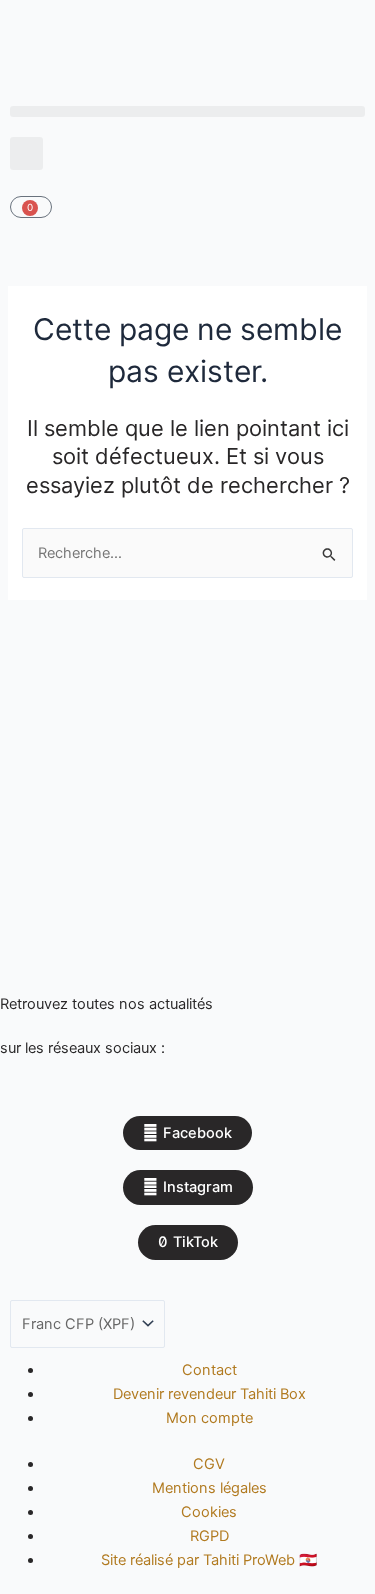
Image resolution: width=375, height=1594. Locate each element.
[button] (187, 111)
